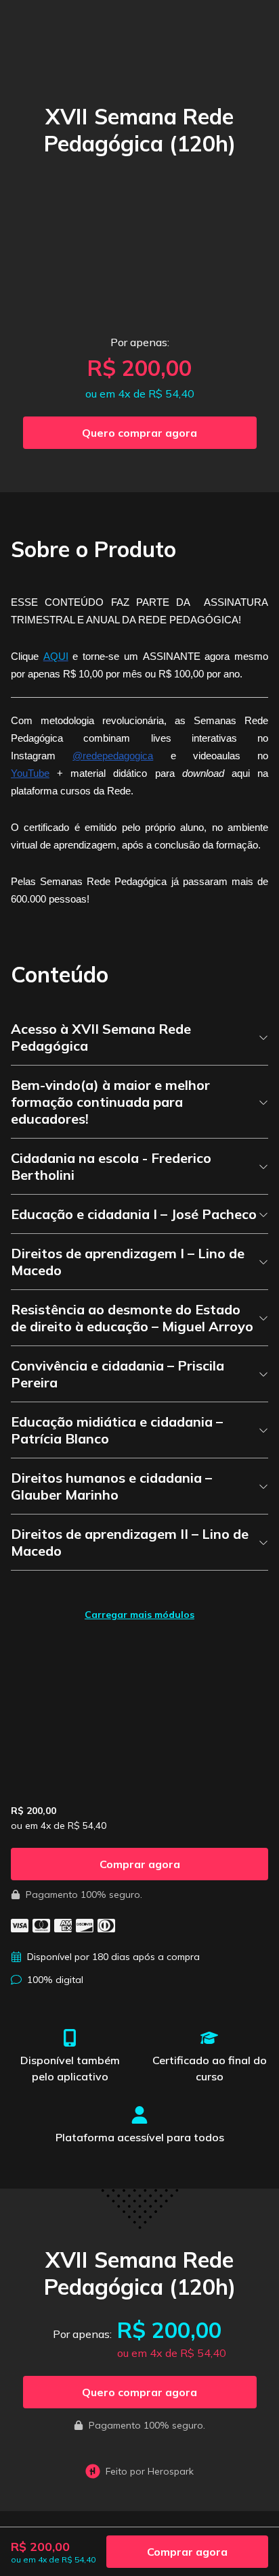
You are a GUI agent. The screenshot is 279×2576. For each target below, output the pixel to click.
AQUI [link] (56, 656)
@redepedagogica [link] (113, 756)
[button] (140, 433)
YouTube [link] (30, 773)
